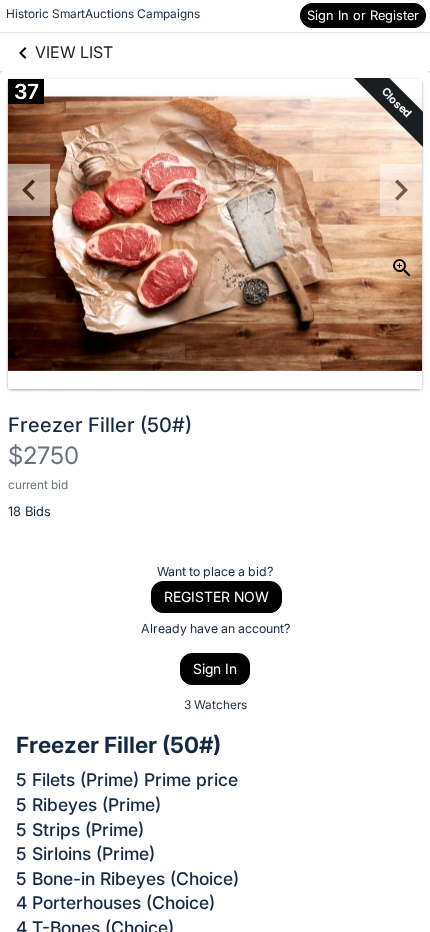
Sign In (215, 668)
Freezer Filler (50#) (100, 425)
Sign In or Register (363, 15)
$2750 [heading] (43, 455)
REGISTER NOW (216, 596)
